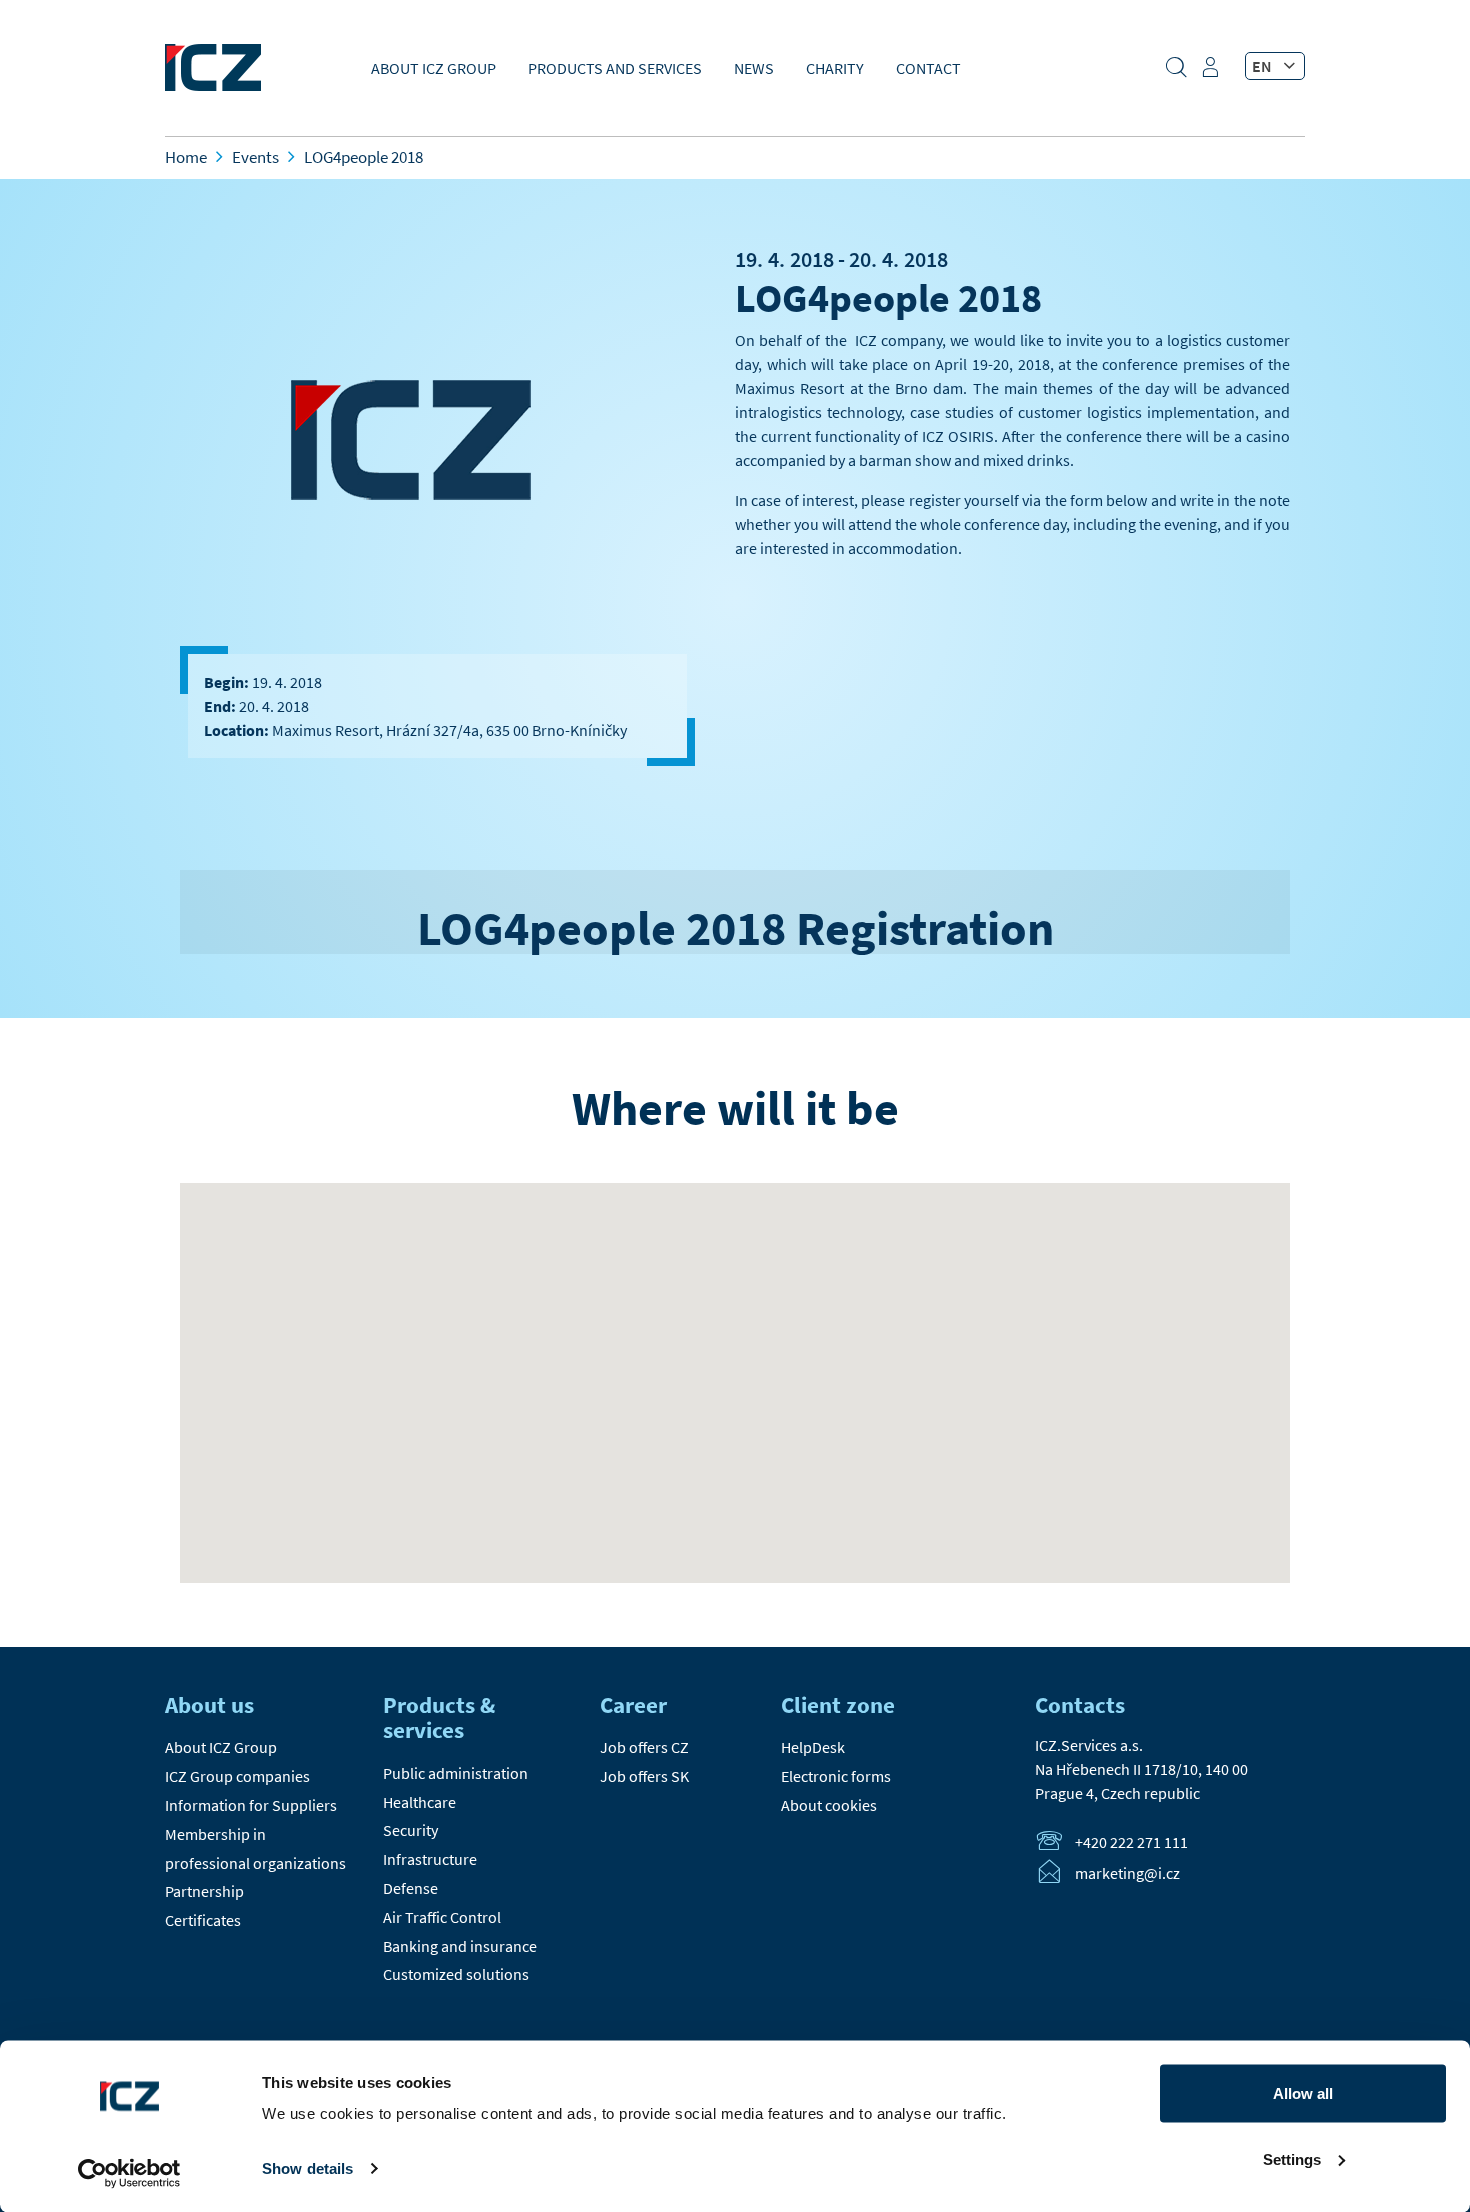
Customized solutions (456, 1974)
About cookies (829, 1805)
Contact (928, 68)
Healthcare (419, 1802)
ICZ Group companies (237, 1776)
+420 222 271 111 (1131, 1843)
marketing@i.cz (1127, 1874)
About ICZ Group (433, 68)
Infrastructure (430, 1859)
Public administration (455, 1773)
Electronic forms (836, 1776)
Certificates (203, 1920)
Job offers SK (644, 1776)
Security (410, 1830)
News (754, 68)
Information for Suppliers (251, 1805)
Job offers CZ (644, 1747)
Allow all (1303, 2093)
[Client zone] (1213, 74)
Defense (410, 1888)
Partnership (204, 1891)
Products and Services (615, 68)
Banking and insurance (460, 1946)
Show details (307, 2168)
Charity (835, 68)
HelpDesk (813, 1747)
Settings (1292, 2158)
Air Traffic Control (442, 1917)
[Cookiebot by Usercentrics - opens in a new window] (129, 2173)
